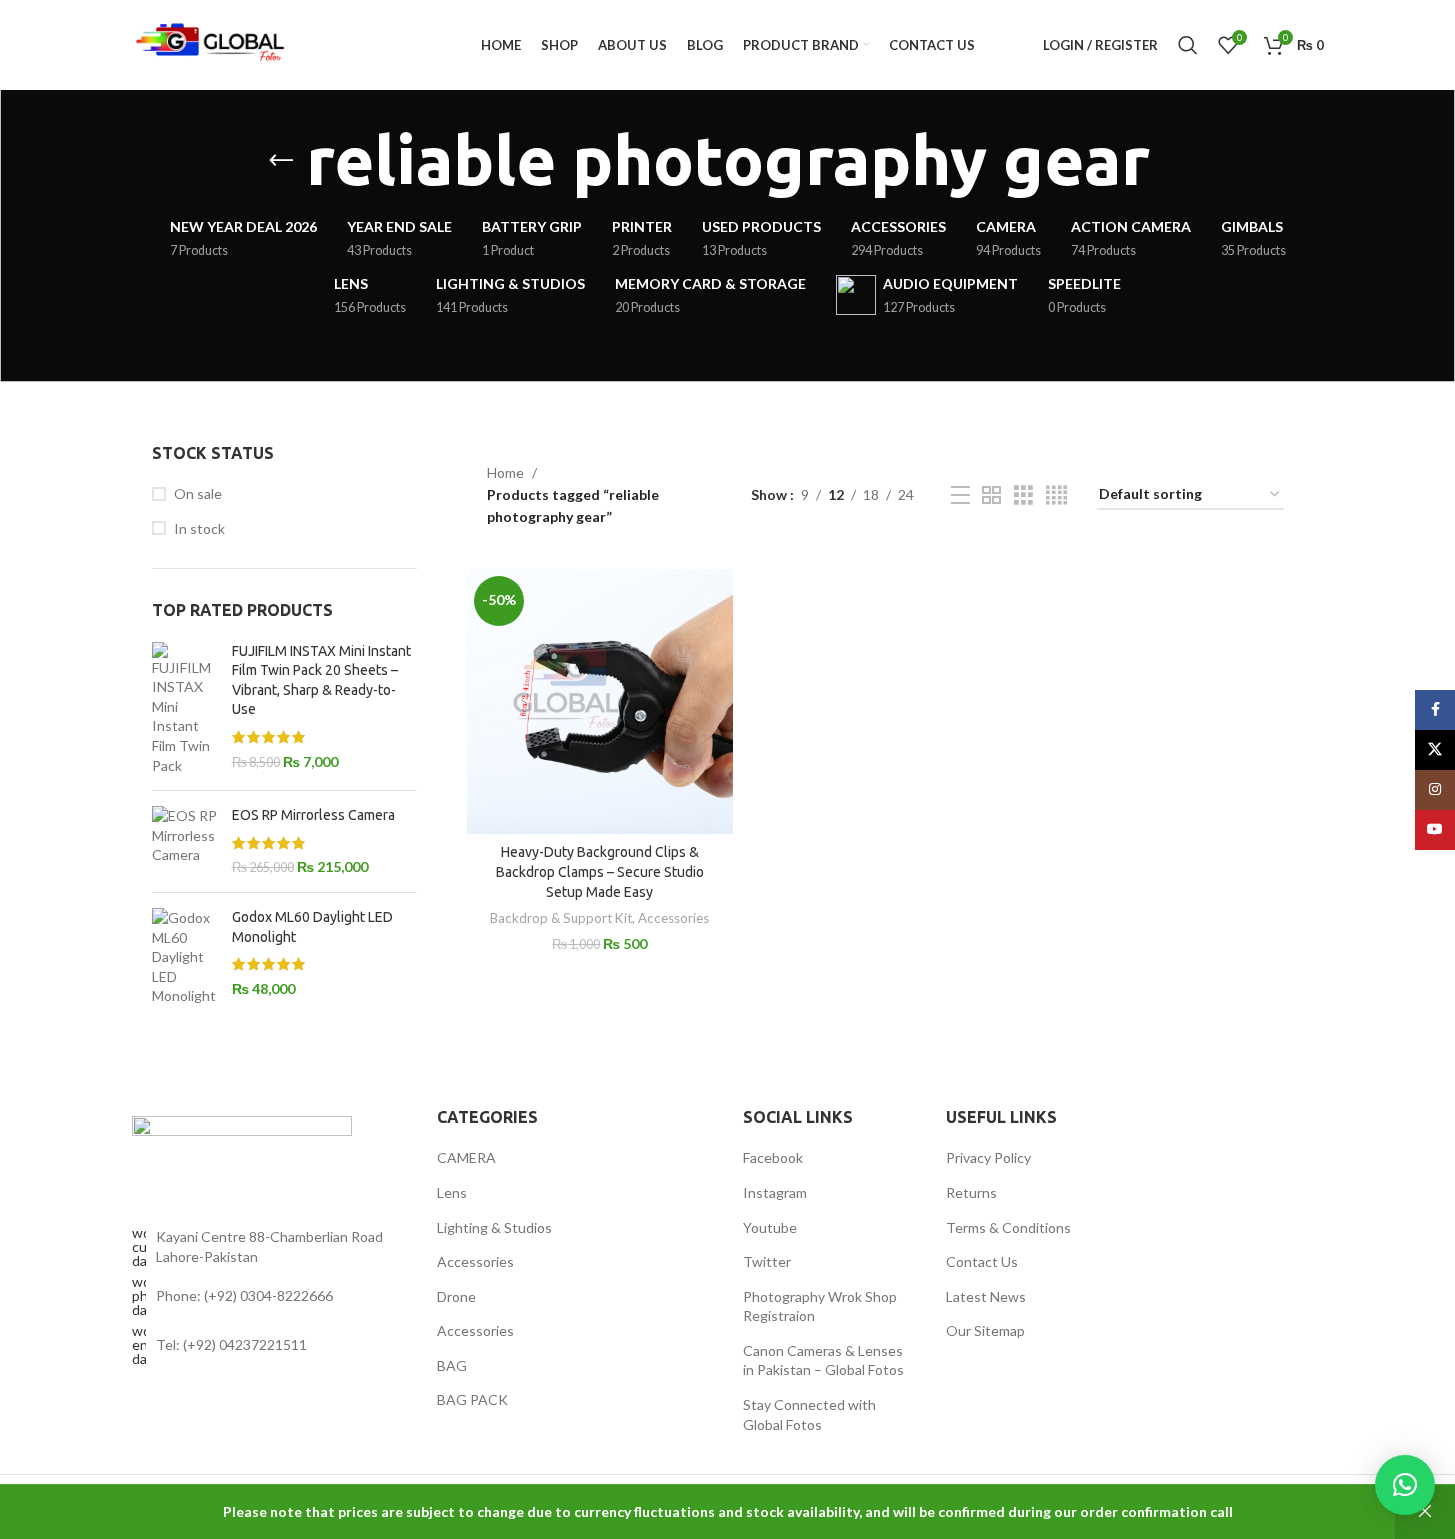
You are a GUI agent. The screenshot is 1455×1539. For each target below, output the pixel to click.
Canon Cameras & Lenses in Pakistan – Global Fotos (823, 1360)
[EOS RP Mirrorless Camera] (184, 841)
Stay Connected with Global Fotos (809, 1414)
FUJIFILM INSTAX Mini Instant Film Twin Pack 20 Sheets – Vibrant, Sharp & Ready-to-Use (321, 680)
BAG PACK (472, 1399)
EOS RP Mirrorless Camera (313, 815)
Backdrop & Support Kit (561, 918)
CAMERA (466, 1157)
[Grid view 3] (1023, 495)
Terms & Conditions (1008, 1227)
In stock (199, 528)
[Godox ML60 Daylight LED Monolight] (184, 957)
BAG (452, 1365)
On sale (198, 493)
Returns (971, 1192)
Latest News (986, 1296)
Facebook (773, 1157)
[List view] (960, 495)
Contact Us (982, 1261)
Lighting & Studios (494, 1227)
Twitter (767, 1261)
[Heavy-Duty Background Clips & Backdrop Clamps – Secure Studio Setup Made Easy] (599, 701)
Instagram (775, 1192)
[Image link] (242, 1148)
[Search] (1188, 45)
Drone (456, 1296)
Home (505, 472)
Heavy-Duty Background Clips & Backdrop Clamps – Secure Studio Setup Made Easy (600, 871)
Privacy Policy (988, 1157)
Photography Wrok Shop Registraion (820, 1306)
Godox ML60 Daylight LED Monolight (312, 927)
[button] (1405, 1485)
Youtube (770, 1227)
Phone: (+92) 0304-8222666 (244, 1295)
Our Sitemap (985, 1330)
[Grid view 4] (1056, 495)
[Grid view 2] (991, 495)
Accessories (673, 918)
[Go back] (281, 161)
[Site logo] (212, 43)
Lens (452, 1192)
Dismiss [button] (1425, 1512)
